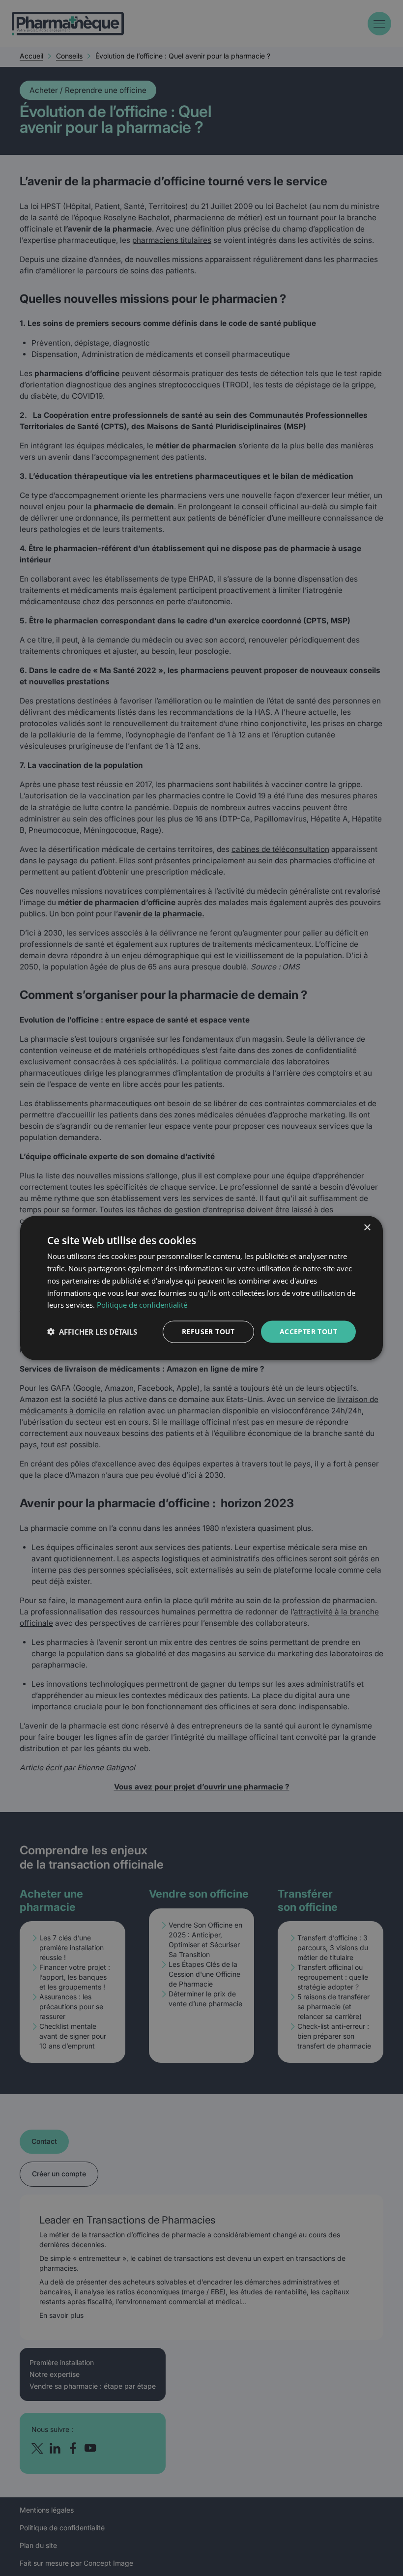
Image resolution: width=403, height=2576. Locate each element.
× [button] (367, 1228)
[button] (92, 1332)
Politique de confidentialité (142, 1305)
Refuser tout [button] (208, 1332)
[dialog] (201, 1288)
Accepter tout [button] (308, 1332)
